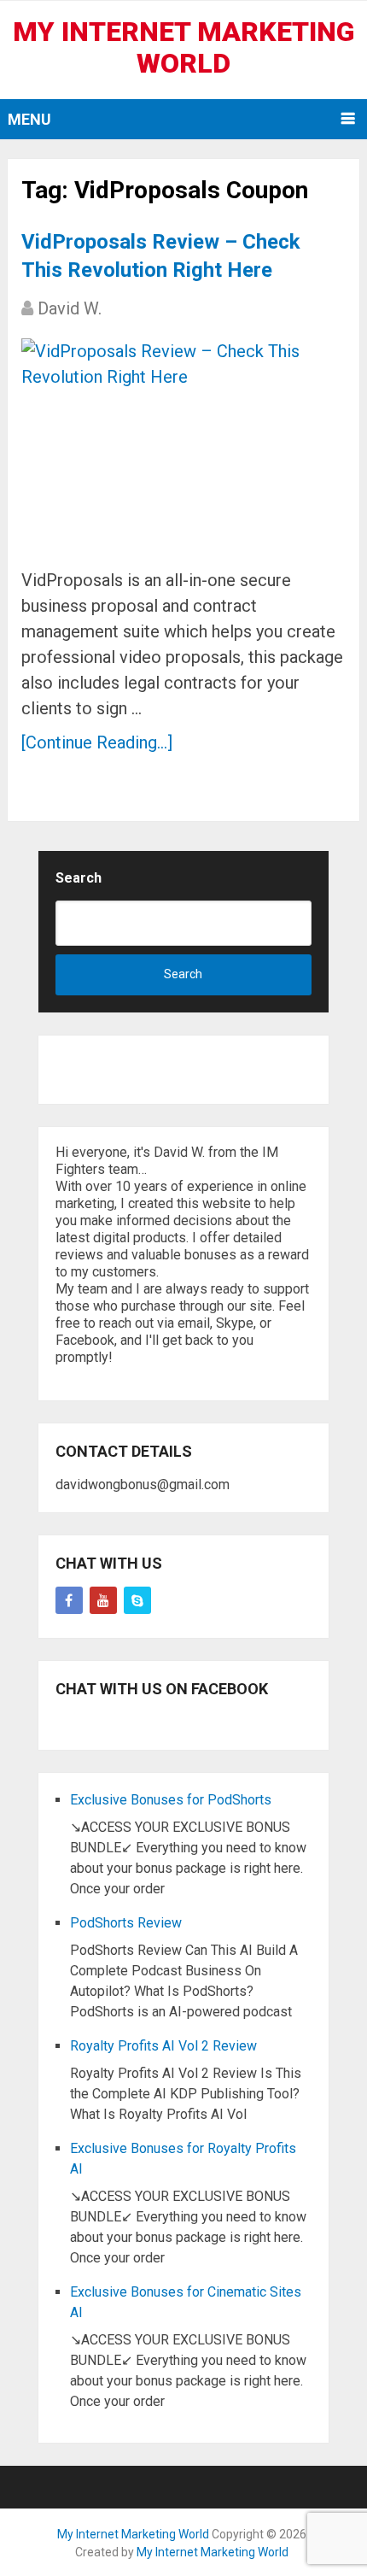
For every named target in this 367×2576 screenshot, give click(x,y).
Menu (29, 119)
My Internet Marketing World (183, 47)
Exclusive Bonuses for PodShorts (171, 1800)
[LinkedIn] (137, 1600)
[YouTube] (103, 1600)
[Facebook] (69, 1600)
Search (79, 878)
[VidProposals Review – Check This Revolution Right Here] (183, 446)
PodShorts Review (126, 1923)
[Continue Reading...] (97, 742)
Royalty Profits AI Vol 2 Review (163, 2046)
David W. (70, 308)
